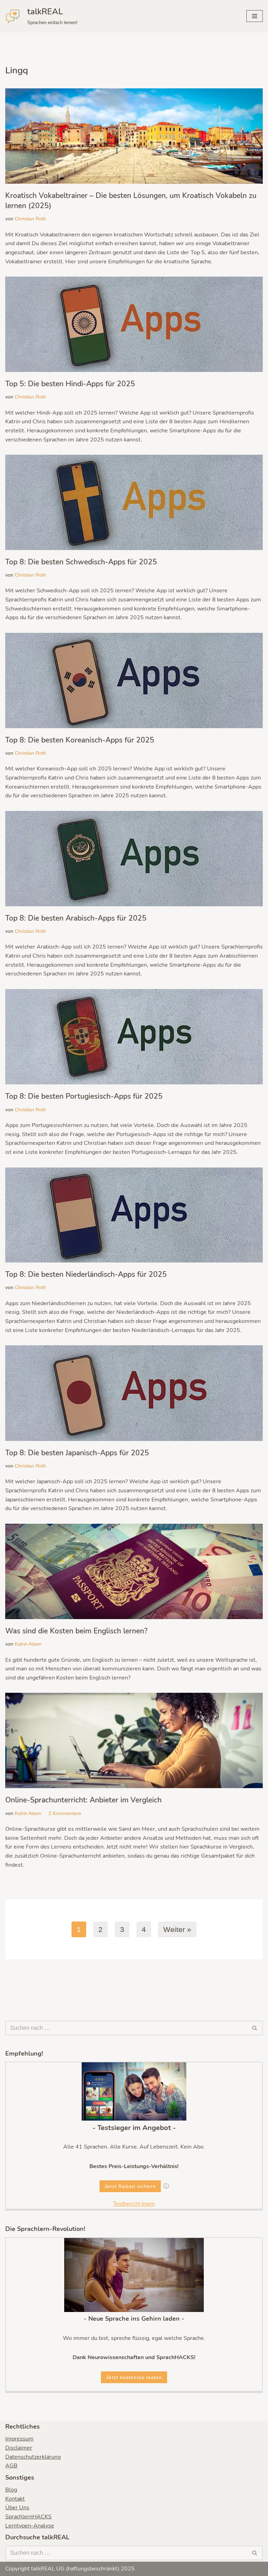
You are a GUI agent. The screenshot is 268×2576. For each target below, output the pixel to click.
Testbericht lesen (134, 2204)
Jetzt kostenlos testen (134, 2377)
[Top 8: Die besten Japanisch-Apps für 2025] (134, 1393)
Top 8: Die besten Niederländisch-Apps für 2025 (86, 1274)
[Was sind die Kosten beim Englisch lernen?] (134, 1571)
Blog (11, 2490)
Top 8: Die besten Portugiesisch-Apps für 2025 (84, 1096)
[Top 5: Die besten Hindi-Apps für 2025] (134, 324)
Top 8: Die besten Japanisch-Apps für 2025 (77, 1453)
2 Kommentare (65, 1813)
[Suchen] (255, 2028)
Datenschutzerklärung (33, 2457)
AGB (11, 2466)
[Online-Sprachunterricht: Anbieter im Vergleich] (134, 1740)
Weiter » (177, 1929)
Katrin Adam (28, 1644)
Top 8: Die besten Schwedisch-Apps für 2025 (81, 562)
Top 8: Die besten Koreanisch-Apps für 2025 (80, 740)
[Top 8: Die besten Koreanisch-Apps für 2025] (134, 680)
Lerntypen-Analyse (30, 2526)
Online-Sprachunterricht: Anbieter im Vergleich (83, 1800)
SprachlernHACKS (28, 2517)
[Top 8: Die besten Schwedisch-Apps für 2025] (134, 502)
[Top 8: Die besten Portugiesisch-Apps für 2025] (134, 1037)
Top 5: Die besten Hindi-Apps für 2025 (70, 384)
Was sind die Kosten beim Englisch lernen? (76, 1631)
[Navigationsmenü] (255, 16)
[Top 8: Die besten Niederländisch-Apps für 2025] (134, 1215)
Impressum (19, 2439)
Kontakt (15, 2499)
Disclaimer (19, 2448)
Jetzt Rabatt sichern (130, 2186)
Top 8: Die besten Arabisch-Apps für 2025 (76, 918)
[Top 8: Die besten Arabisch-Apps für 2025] (134, 859)
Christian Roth (30, 219)
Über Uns (17, 2508)
